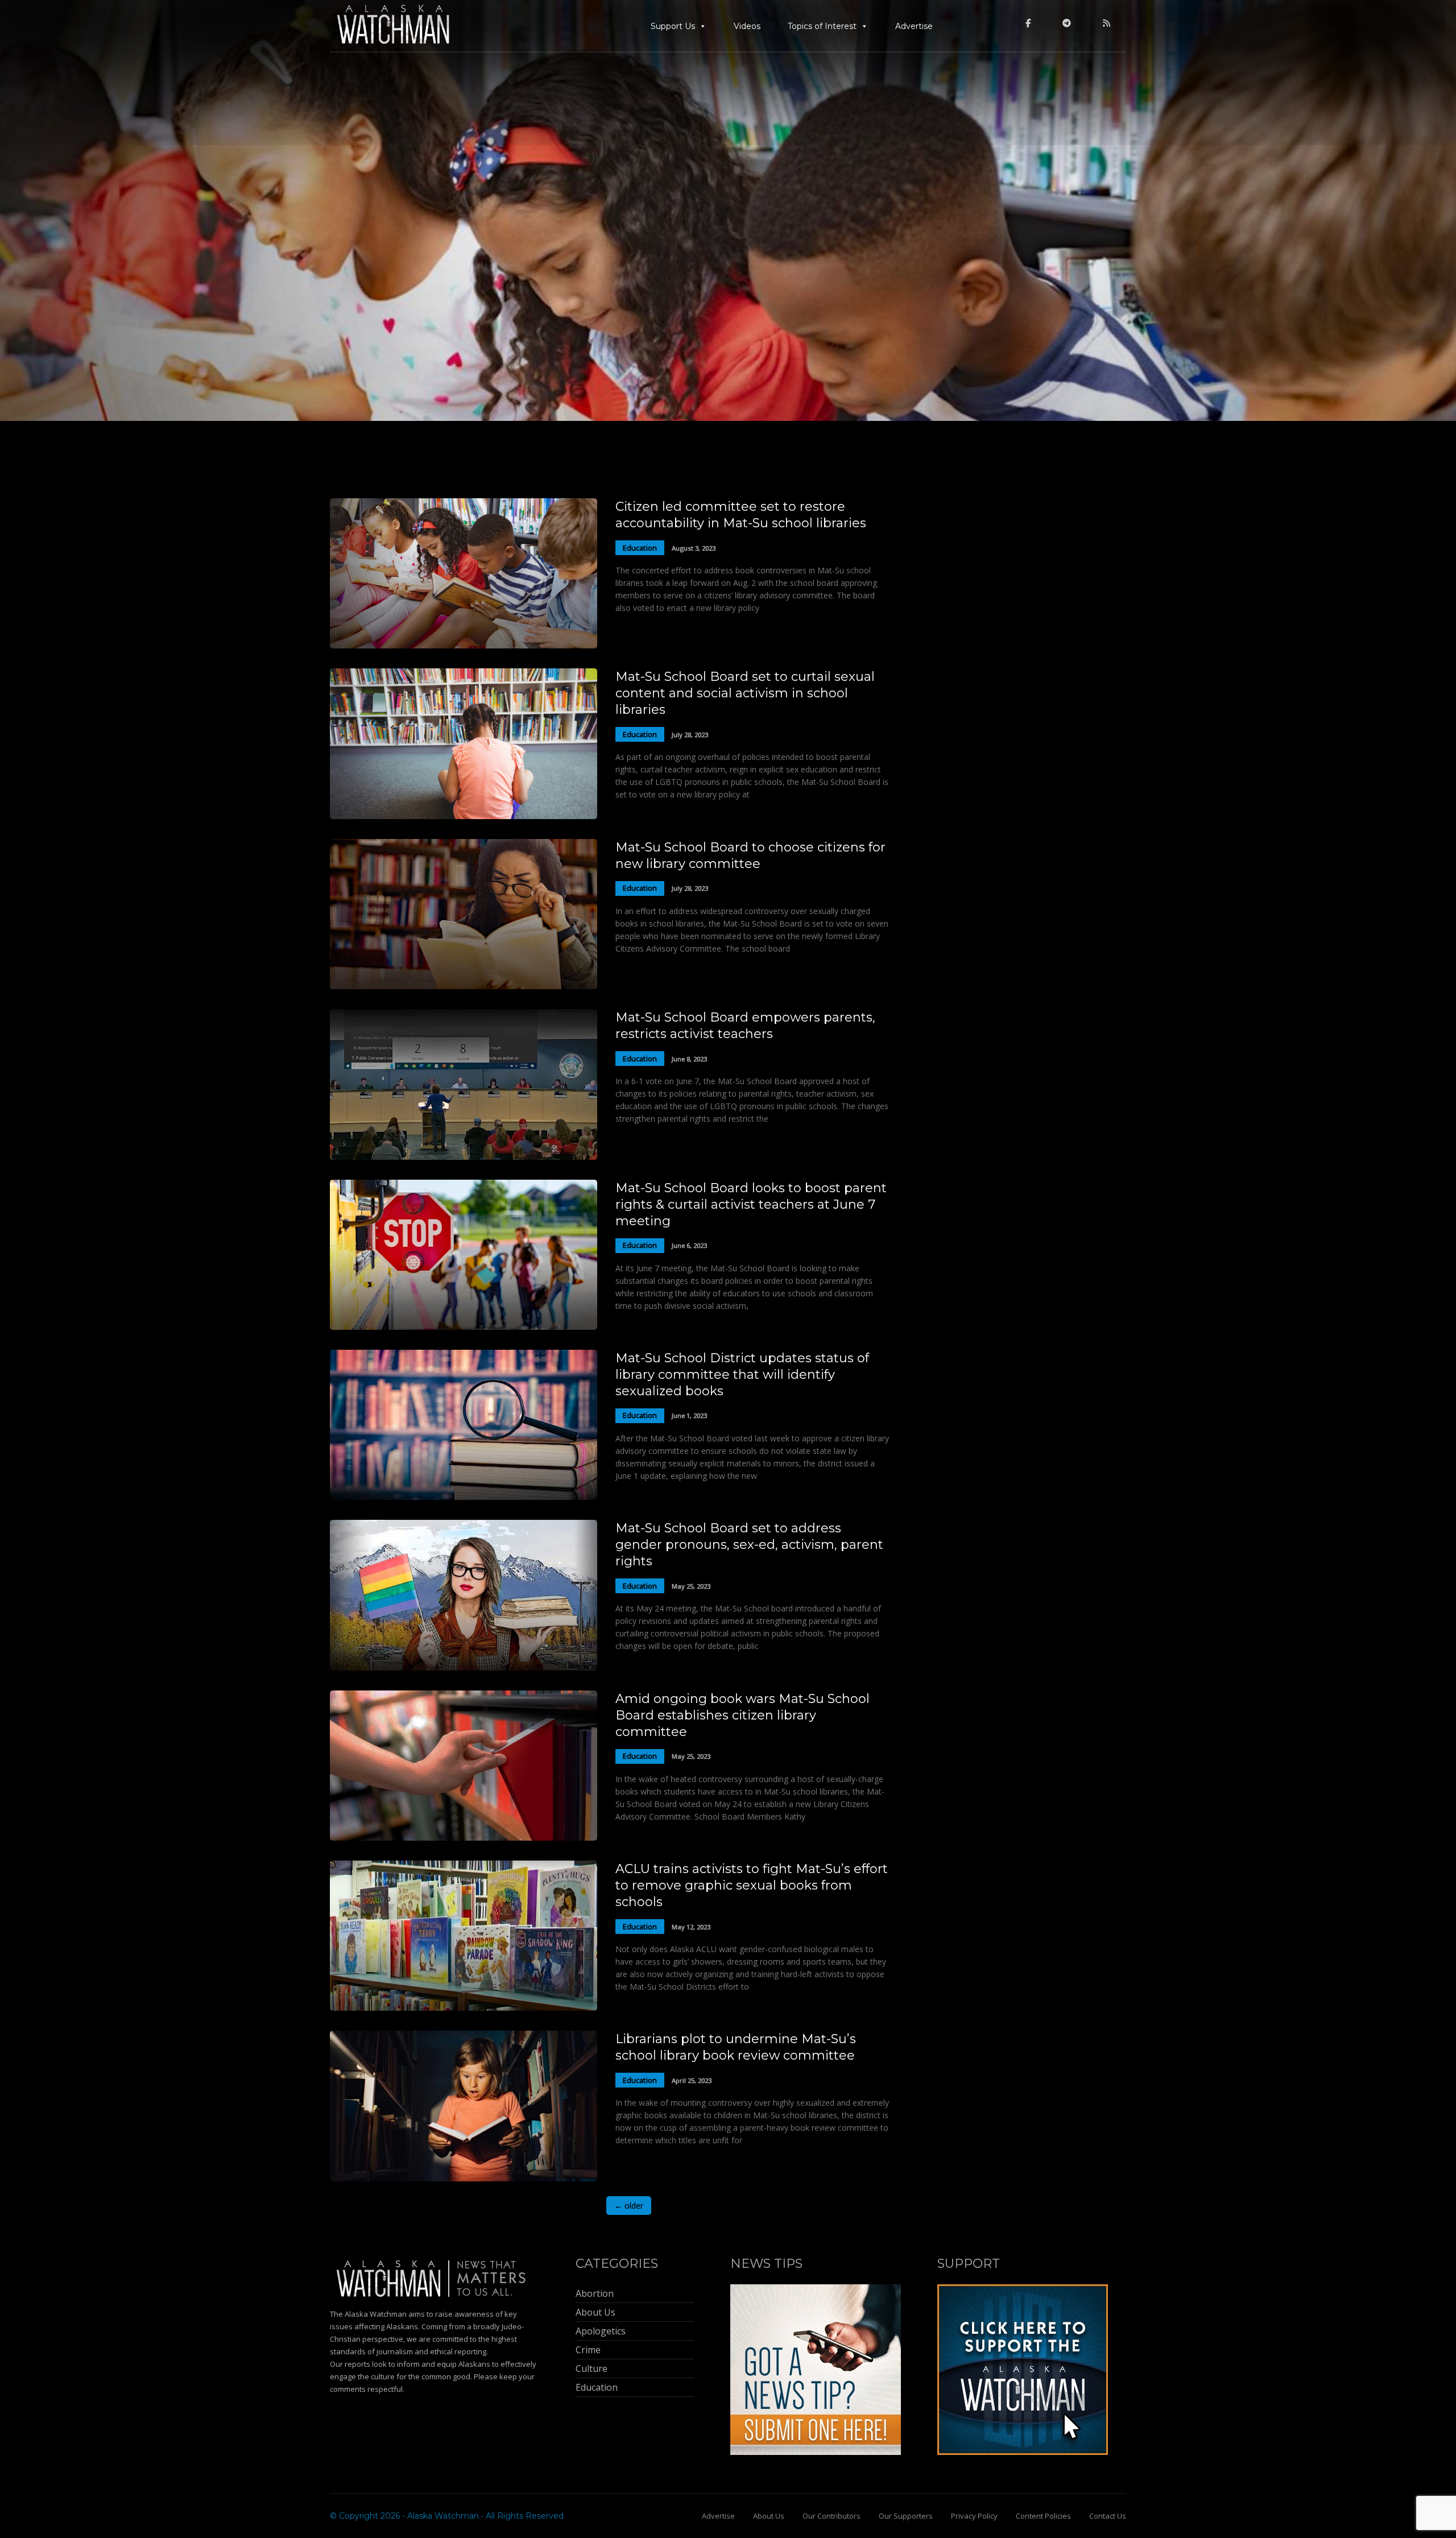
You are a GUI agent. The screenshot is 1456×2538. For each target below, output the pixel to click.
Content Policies (1043, 2516)
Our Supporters (906, 2516)
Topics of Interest (822, 26)
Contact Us (1108, 2516)
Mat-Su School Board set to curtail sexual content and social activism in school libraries (745, 693)
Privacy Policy (974, 2516)
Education (640, 548)
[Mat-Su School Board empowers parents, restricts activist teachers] (464, 1157)
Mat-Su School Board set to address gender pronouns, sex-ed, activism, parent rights (749, 1545)
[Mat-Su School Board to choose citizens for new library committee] (464, 986)
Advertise (914, 26)
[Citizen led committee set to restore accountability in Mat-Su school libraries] (464, 645)
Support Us (673, 26)
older (629, 2206)
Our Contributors (832, 2516)
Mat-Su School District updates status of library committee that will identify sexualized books (742, 1375)
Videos (747, 26)
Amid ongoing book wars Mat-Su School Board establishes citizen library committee (743, 1715)
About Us (769, 2516)
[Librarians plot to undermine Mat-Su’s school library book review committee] (464, 2178)
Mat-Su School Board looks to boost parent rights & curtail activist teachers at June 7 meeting (751, 1204)
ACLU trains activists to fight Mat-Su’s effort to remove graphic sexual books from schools (752, 1885)
